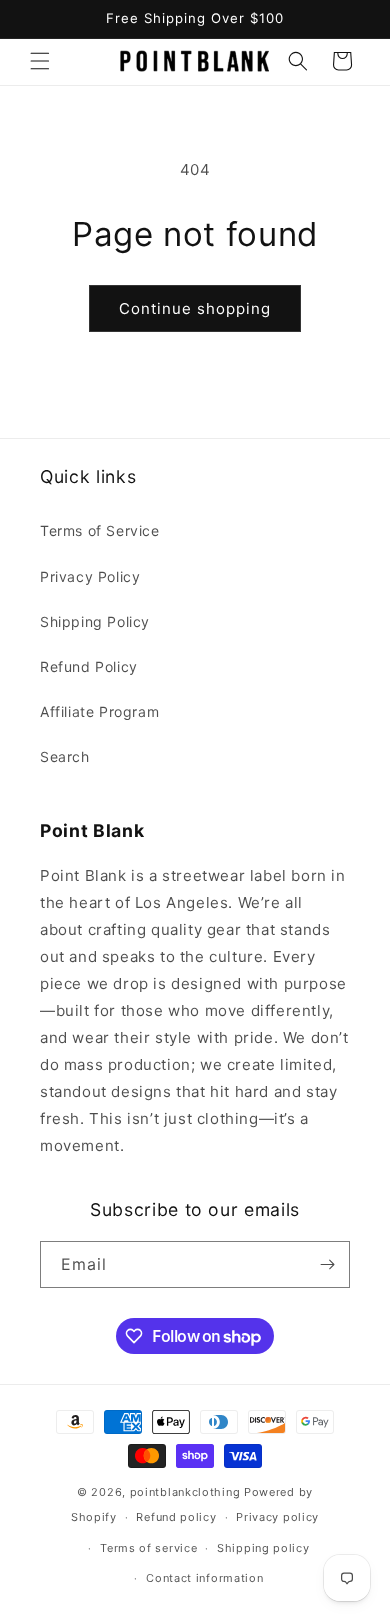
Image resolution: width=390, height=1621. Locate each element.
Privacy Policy (90, 576)
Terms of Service (100, 530)
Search (65, 756)
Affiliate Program (99, 711)
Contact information (204, 1578)
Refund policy (176, 1517)
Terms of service (148, 1548)
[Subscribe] (327, 1264)
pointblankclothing (185, 1492)
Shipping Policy (95, 621)
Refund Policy (89, 666)
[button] (40, 61)
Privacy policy (277, 1517)
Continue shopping (195, 308)
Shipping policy (263, 1548)
